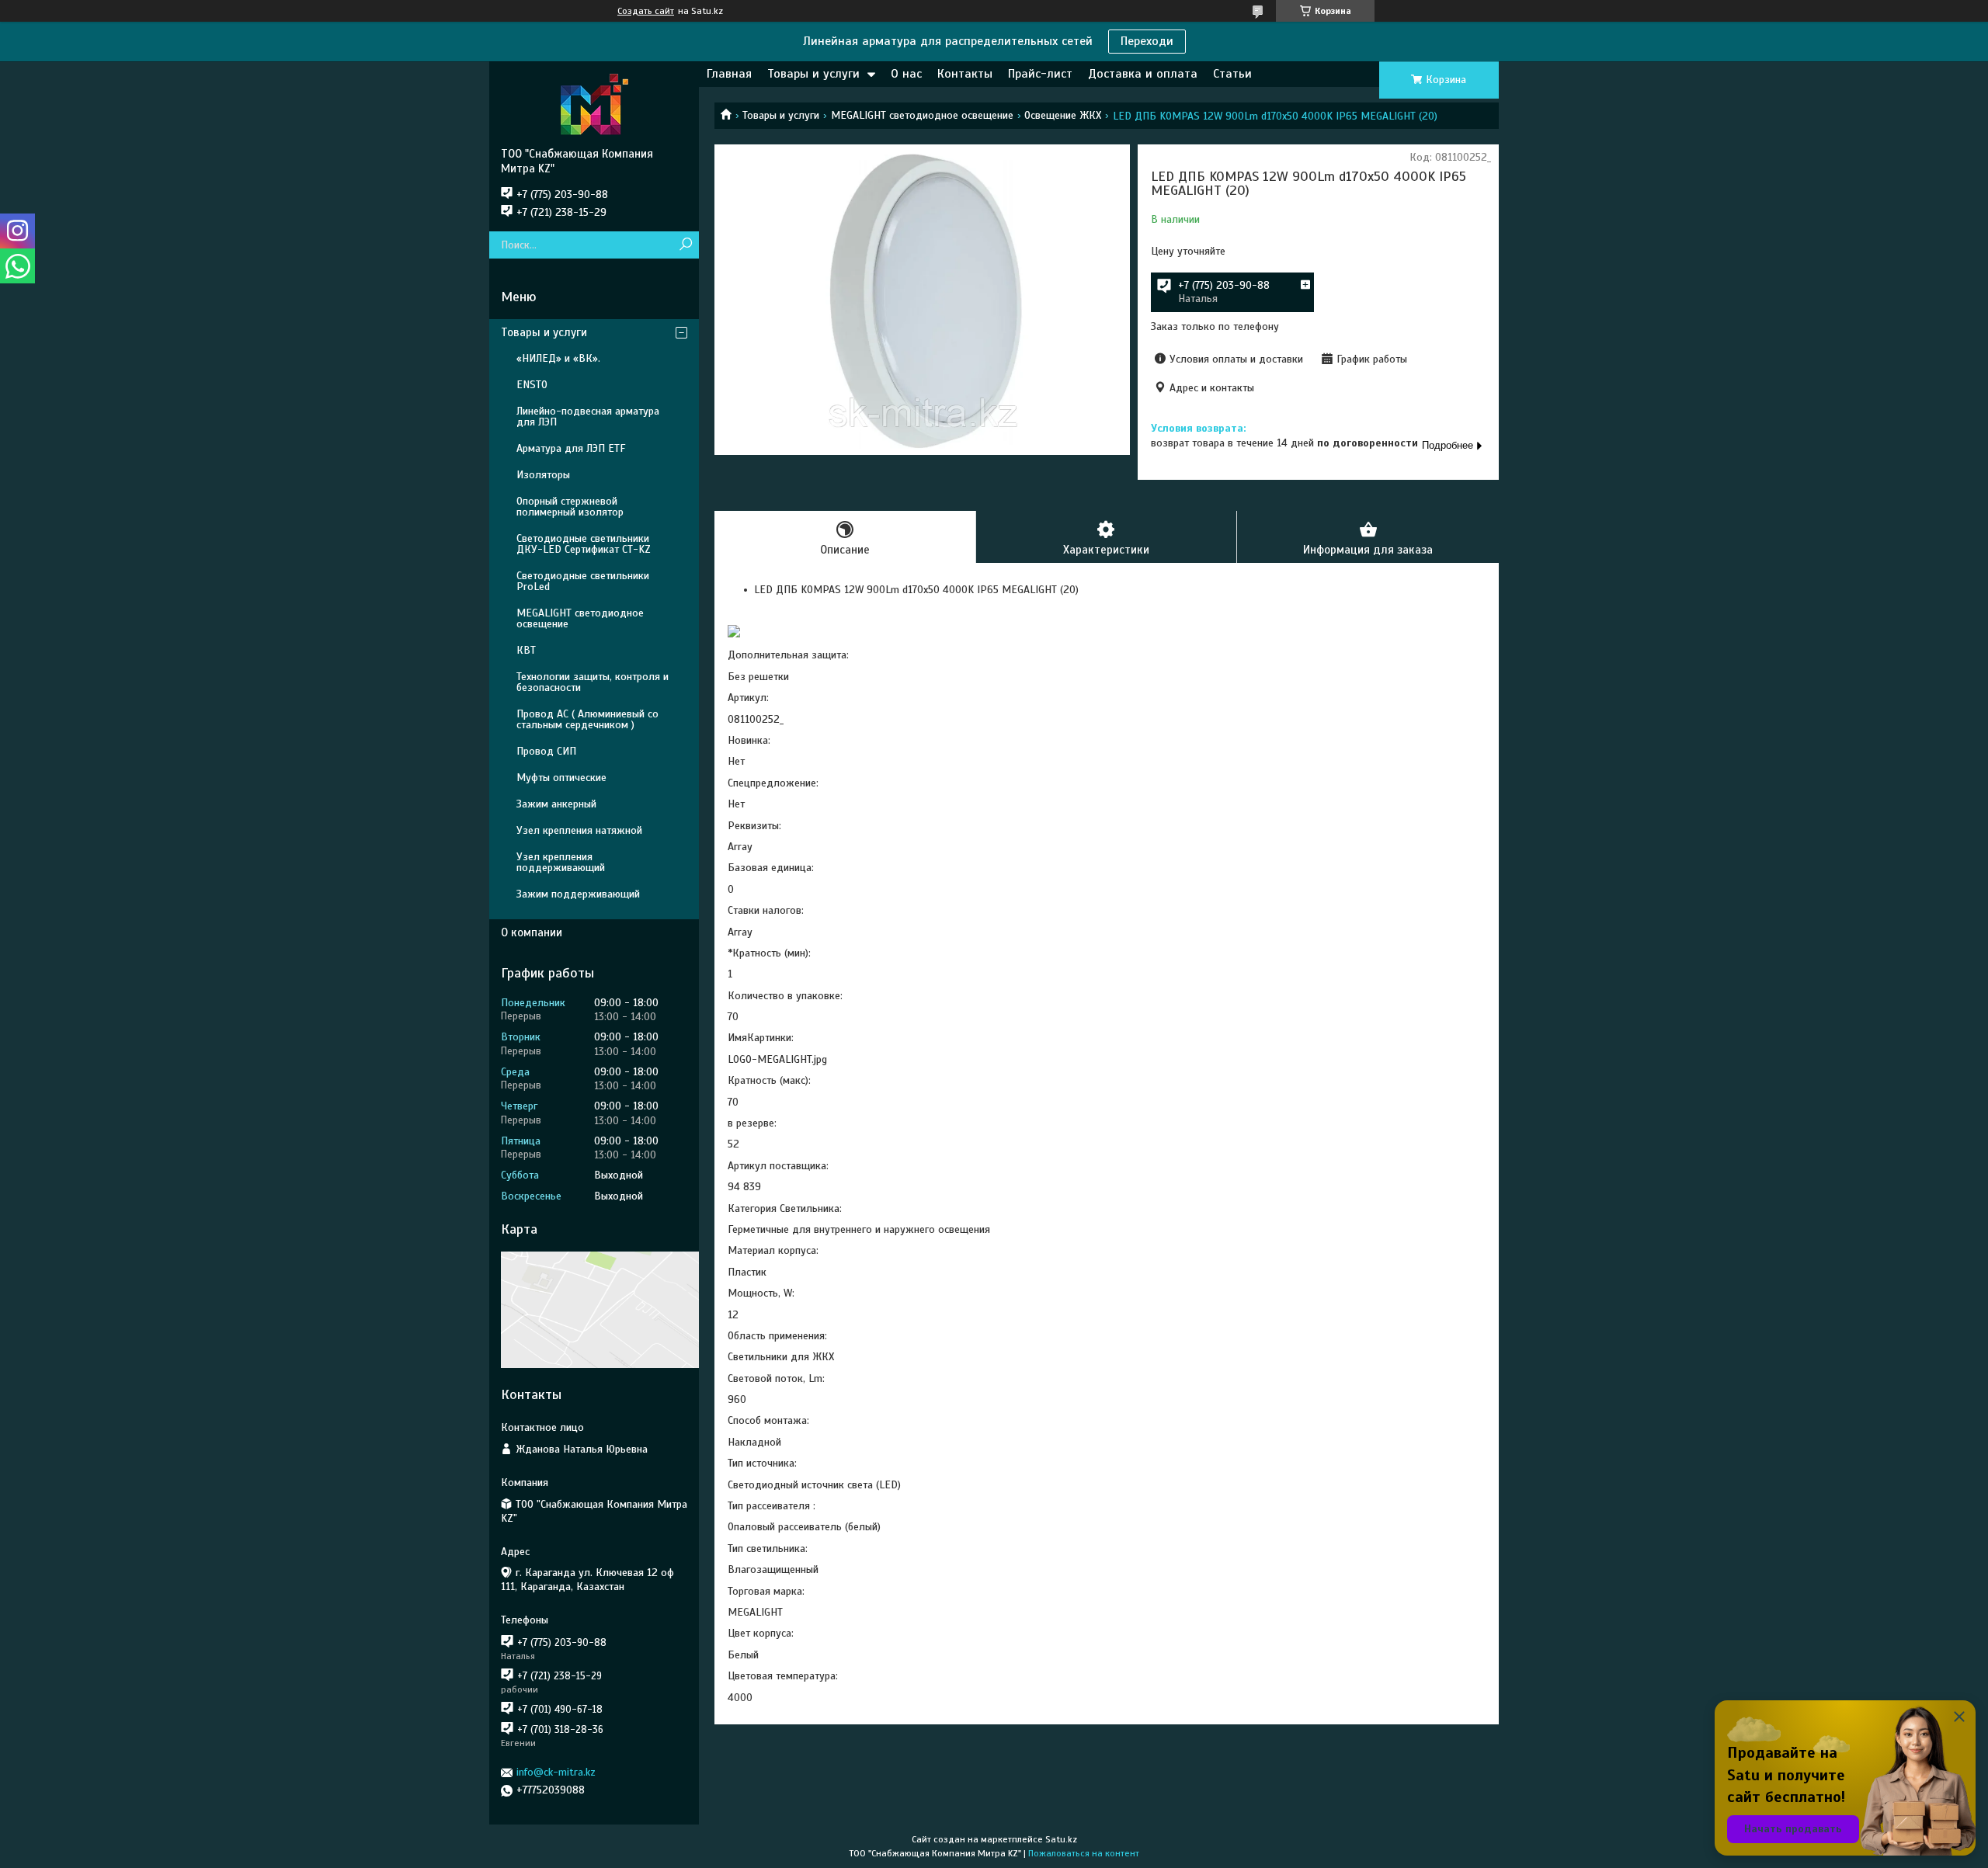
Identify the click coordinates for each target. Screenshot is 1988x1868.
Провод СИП (546, 751)
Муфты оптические (561, 778)
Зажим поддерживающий (578, 894)
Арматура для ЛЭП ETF (571, 448)
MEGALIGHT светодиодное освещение (922, 115)
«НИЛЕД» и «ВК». (558, 358)
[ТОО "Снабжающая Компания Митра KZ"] (594, 104)
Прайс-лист (1040, 74)
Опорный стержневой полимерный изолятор (570, 507)
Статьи (1232, 74)
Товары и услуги (813, 74)
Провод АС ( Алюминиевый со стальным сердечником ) (587, 719)
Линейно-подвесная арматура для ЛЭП (588, 417)
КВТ (526, 650)
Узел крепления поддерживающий (561, 862)
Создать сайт (646, 11)
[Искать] (685, 245)
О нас (906, 74)
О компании (532, 932)
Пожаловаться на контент (1084, 1853)
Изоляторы (543, 475)
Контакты (965, 74)
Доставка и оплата (1143, 74)
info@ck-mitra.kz (556, 1772)
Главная (729, 74)
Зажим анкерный (556, 804)
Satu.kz (1061, 1839)
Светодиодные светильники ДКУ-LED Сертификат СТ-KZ (584, 544)
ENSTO (532, 385)
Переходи (1147, 41)
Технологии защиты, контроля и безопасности (593, 682)
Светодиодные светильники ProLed (583, 581)
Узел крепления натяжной (579, 830)
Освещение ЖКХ (1063, 115)
